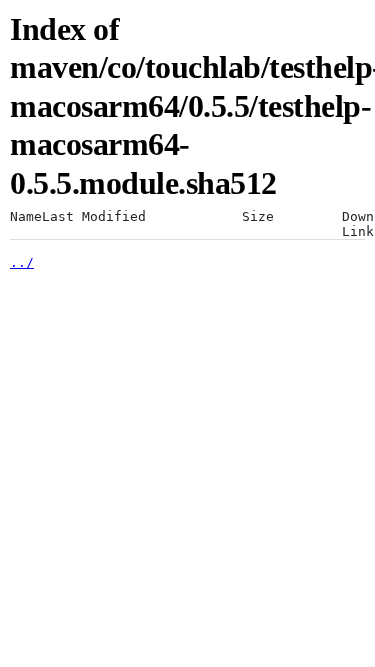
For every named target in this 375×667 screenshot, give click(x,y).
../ (22, 262)
